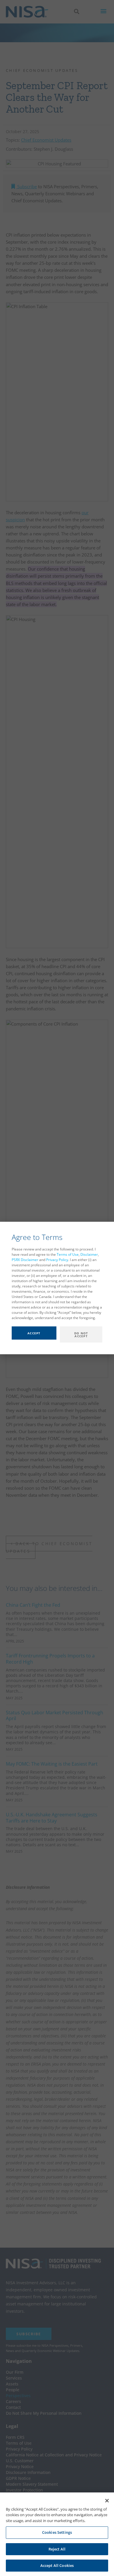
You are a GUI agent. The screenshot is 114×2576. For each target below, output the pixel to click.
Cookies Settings (57, 2532)
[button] (51, 1337)
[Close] (107, 2501)
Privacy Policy (57, 1260)
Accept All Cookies (57, 2565)
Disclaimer (89, 1254)
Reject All (57, 2549)
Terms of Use (68, 1254)
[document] (57, 1288)
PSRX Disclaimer (25, 1260)
